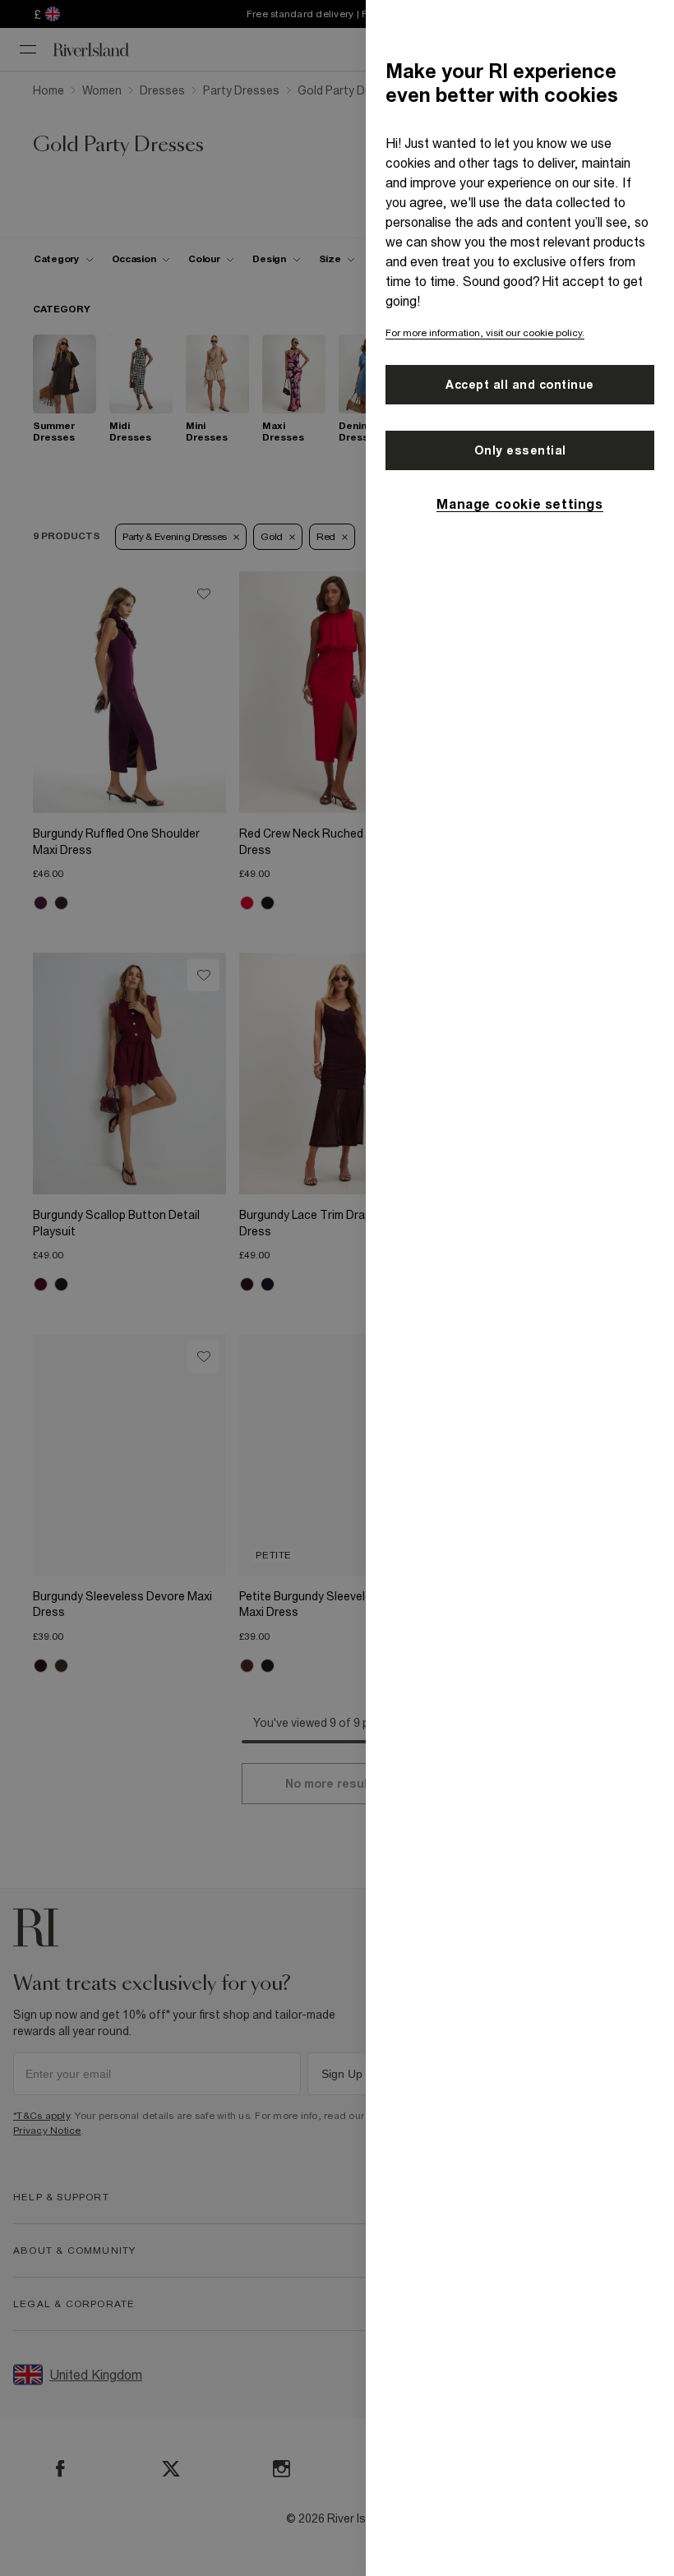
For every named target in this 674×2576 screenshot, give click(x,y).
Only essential (520, 450)
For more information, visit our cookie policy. (485, 333)
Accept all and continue (520, 385)
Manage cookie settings (519, 504)
